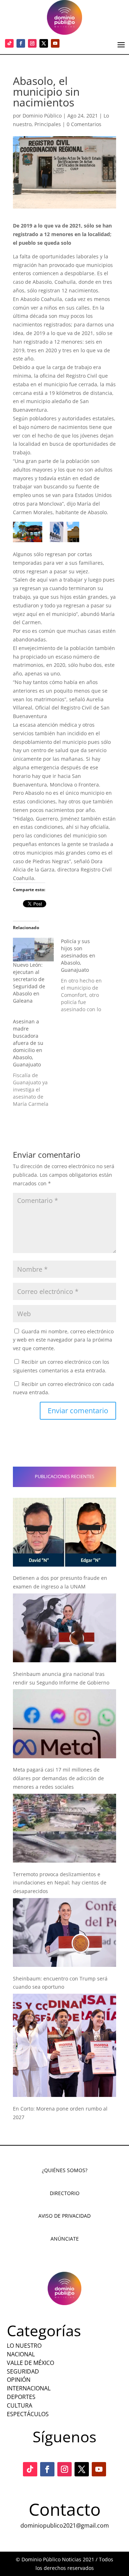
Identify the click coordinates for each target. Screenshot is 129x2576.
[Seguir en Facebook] (21, 43)
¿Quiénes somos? (65, 2170)
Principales (48, 124)
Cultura (20, 2405)
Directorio (65, 2193)
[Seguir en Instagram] (32, 43)
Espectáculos (28, 2414)
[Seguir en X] (44, 43)
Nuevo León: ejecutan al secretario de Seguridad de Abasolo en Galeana (29, 983)
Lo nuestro (24, 2346)
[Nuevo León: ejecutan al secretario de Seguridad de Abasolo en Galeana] (33, 949)
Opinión (19, 2380)
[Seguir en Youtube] (55, 43)
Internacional (29, 2388)
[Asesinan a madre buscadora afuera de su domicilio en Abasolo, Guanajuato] (37, 1063)
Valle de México (30, 2363)
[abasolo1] (28, 532)
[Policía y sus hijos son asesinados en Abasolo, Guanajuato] (85, 975)
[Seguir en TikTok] (9, 43)
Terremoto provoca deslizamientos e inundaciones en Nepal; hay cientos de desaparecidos (60, 1883)
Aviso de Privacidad (64, 2216)
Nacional (21, 2354)
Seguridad (23, 2371)
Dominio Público (42, 116)
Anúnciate (65, 2239)
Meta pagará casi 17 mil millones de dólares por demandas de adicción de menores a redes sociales (58, 1778)
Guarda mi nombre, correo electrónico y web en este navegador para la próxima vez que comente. (63, 1340)
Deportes (21, 2397)
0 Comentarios (84, 124)
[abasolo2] (64, 532)
